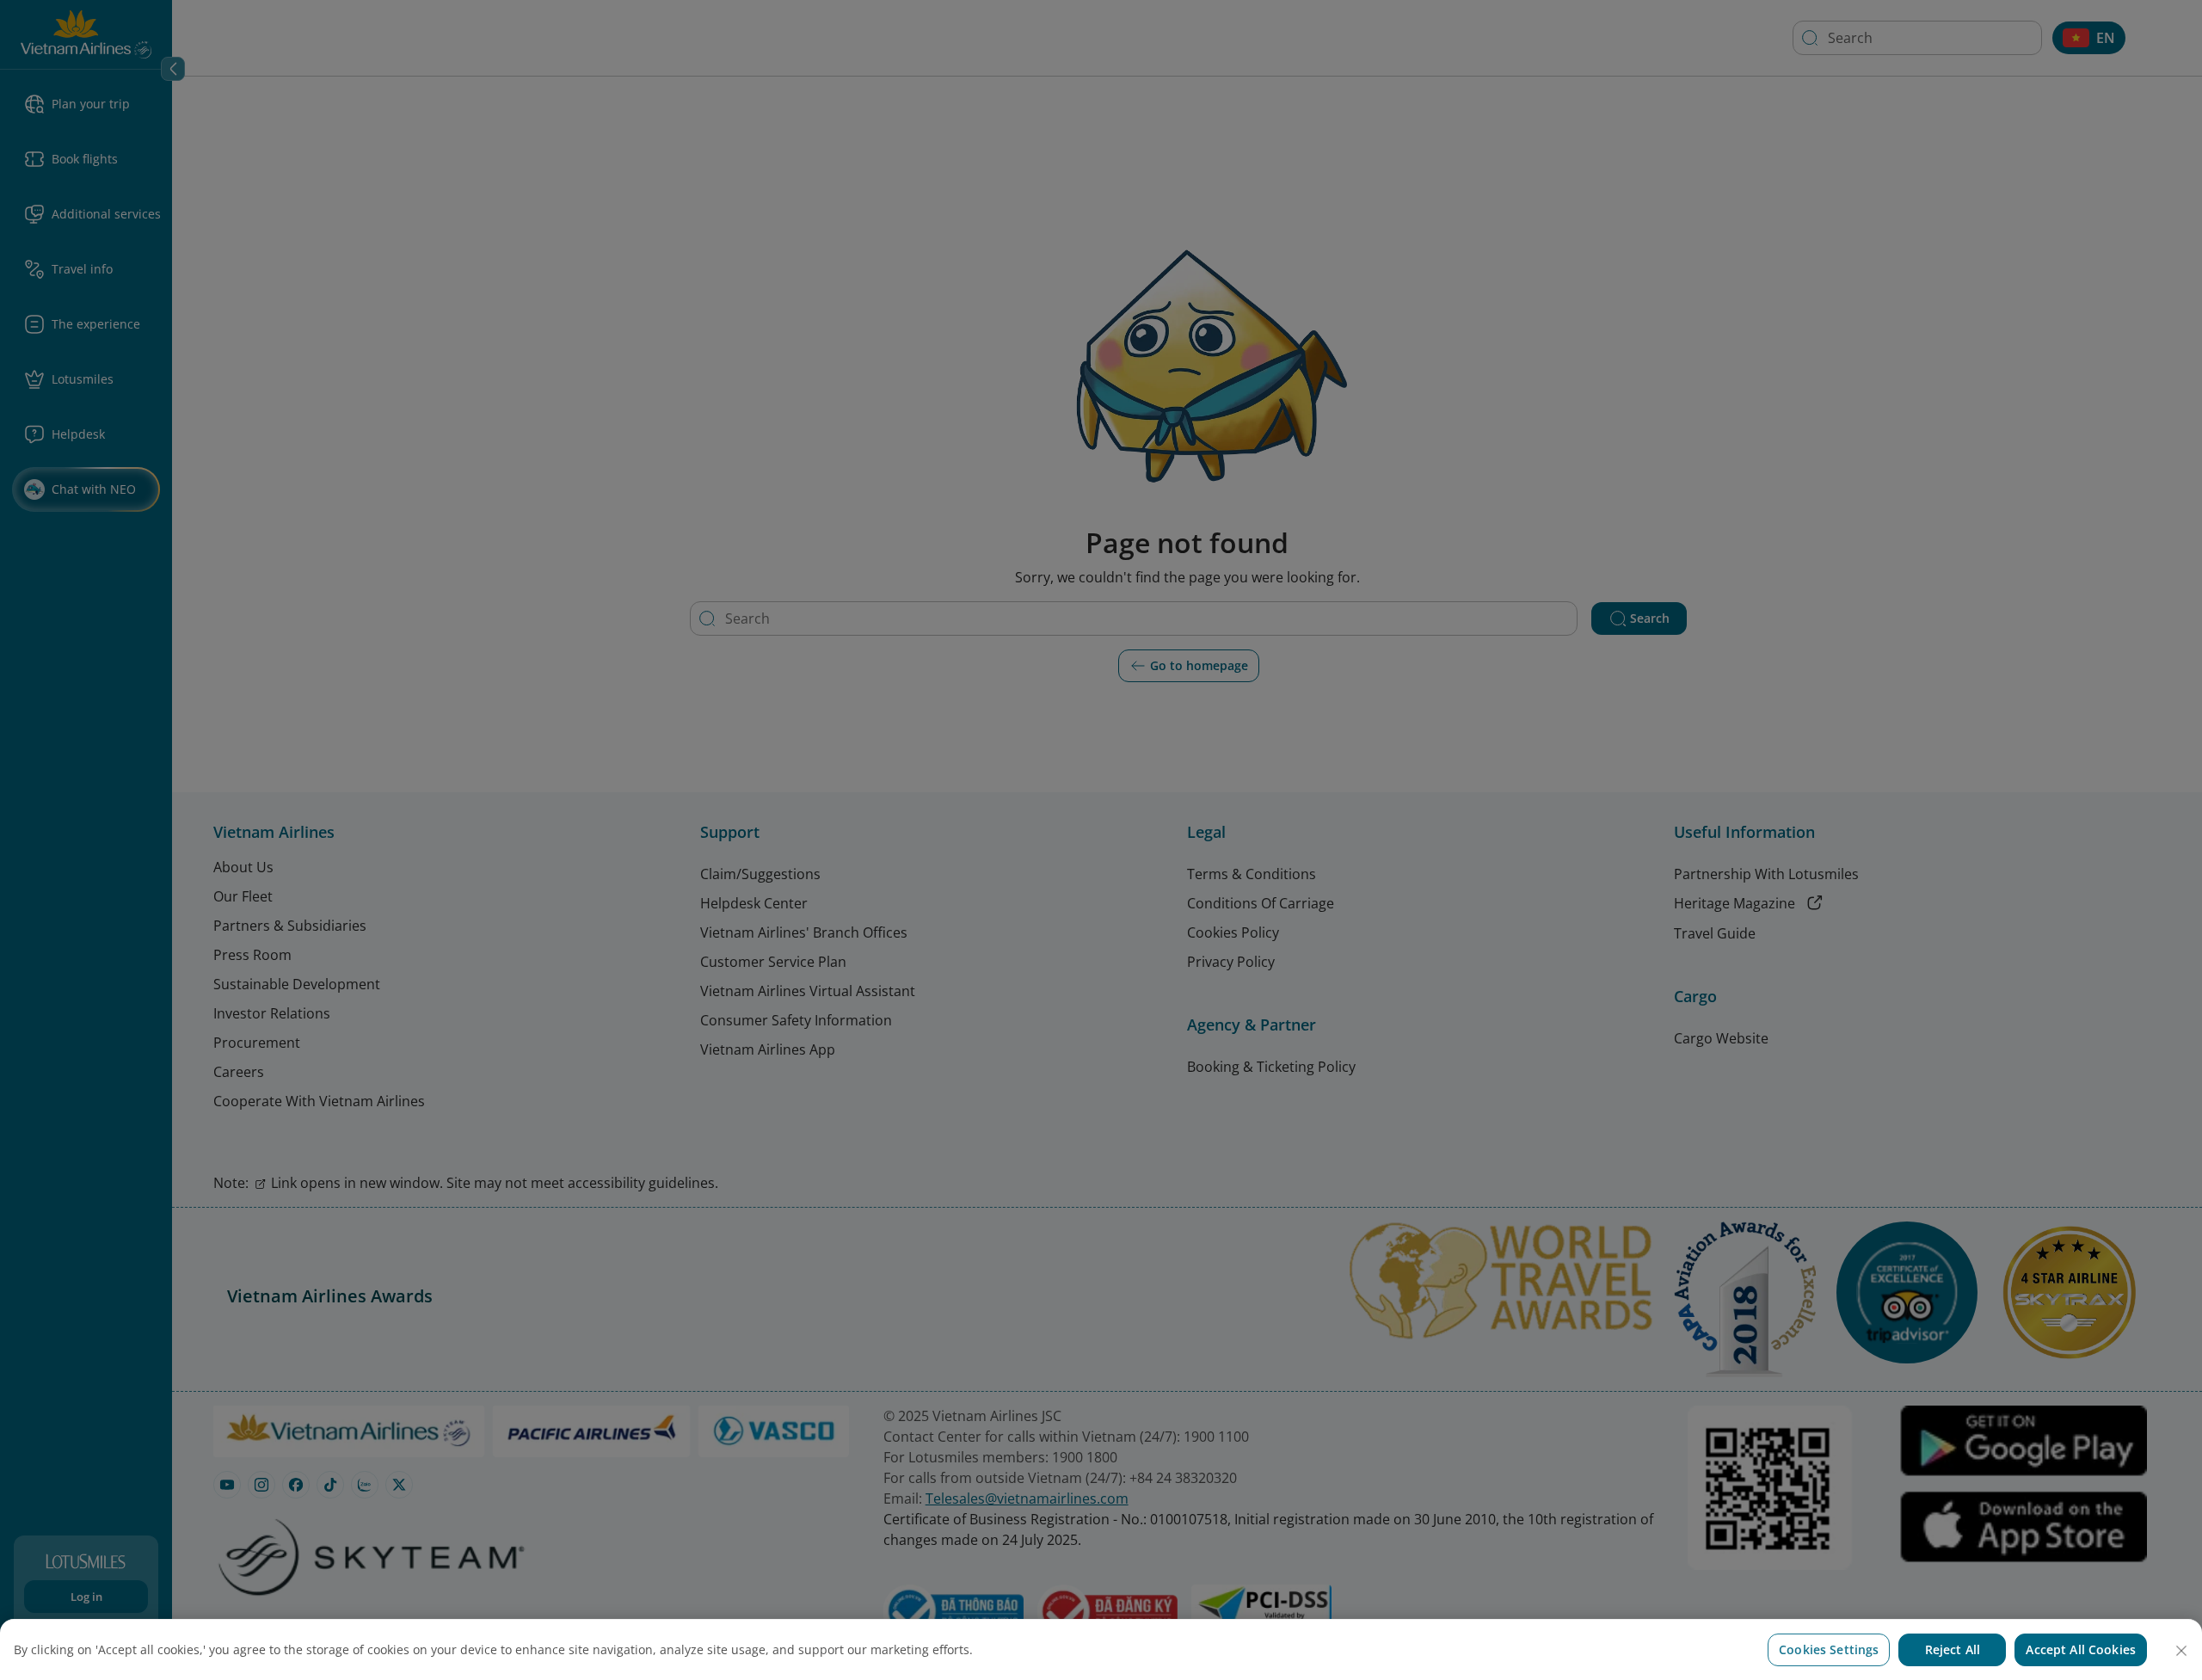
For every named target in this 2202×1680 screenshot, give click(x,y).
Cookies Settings (1829, 1649)
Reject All (1953, 1649)
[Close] (2181, 1651)
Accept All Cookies (2081, 1649)
